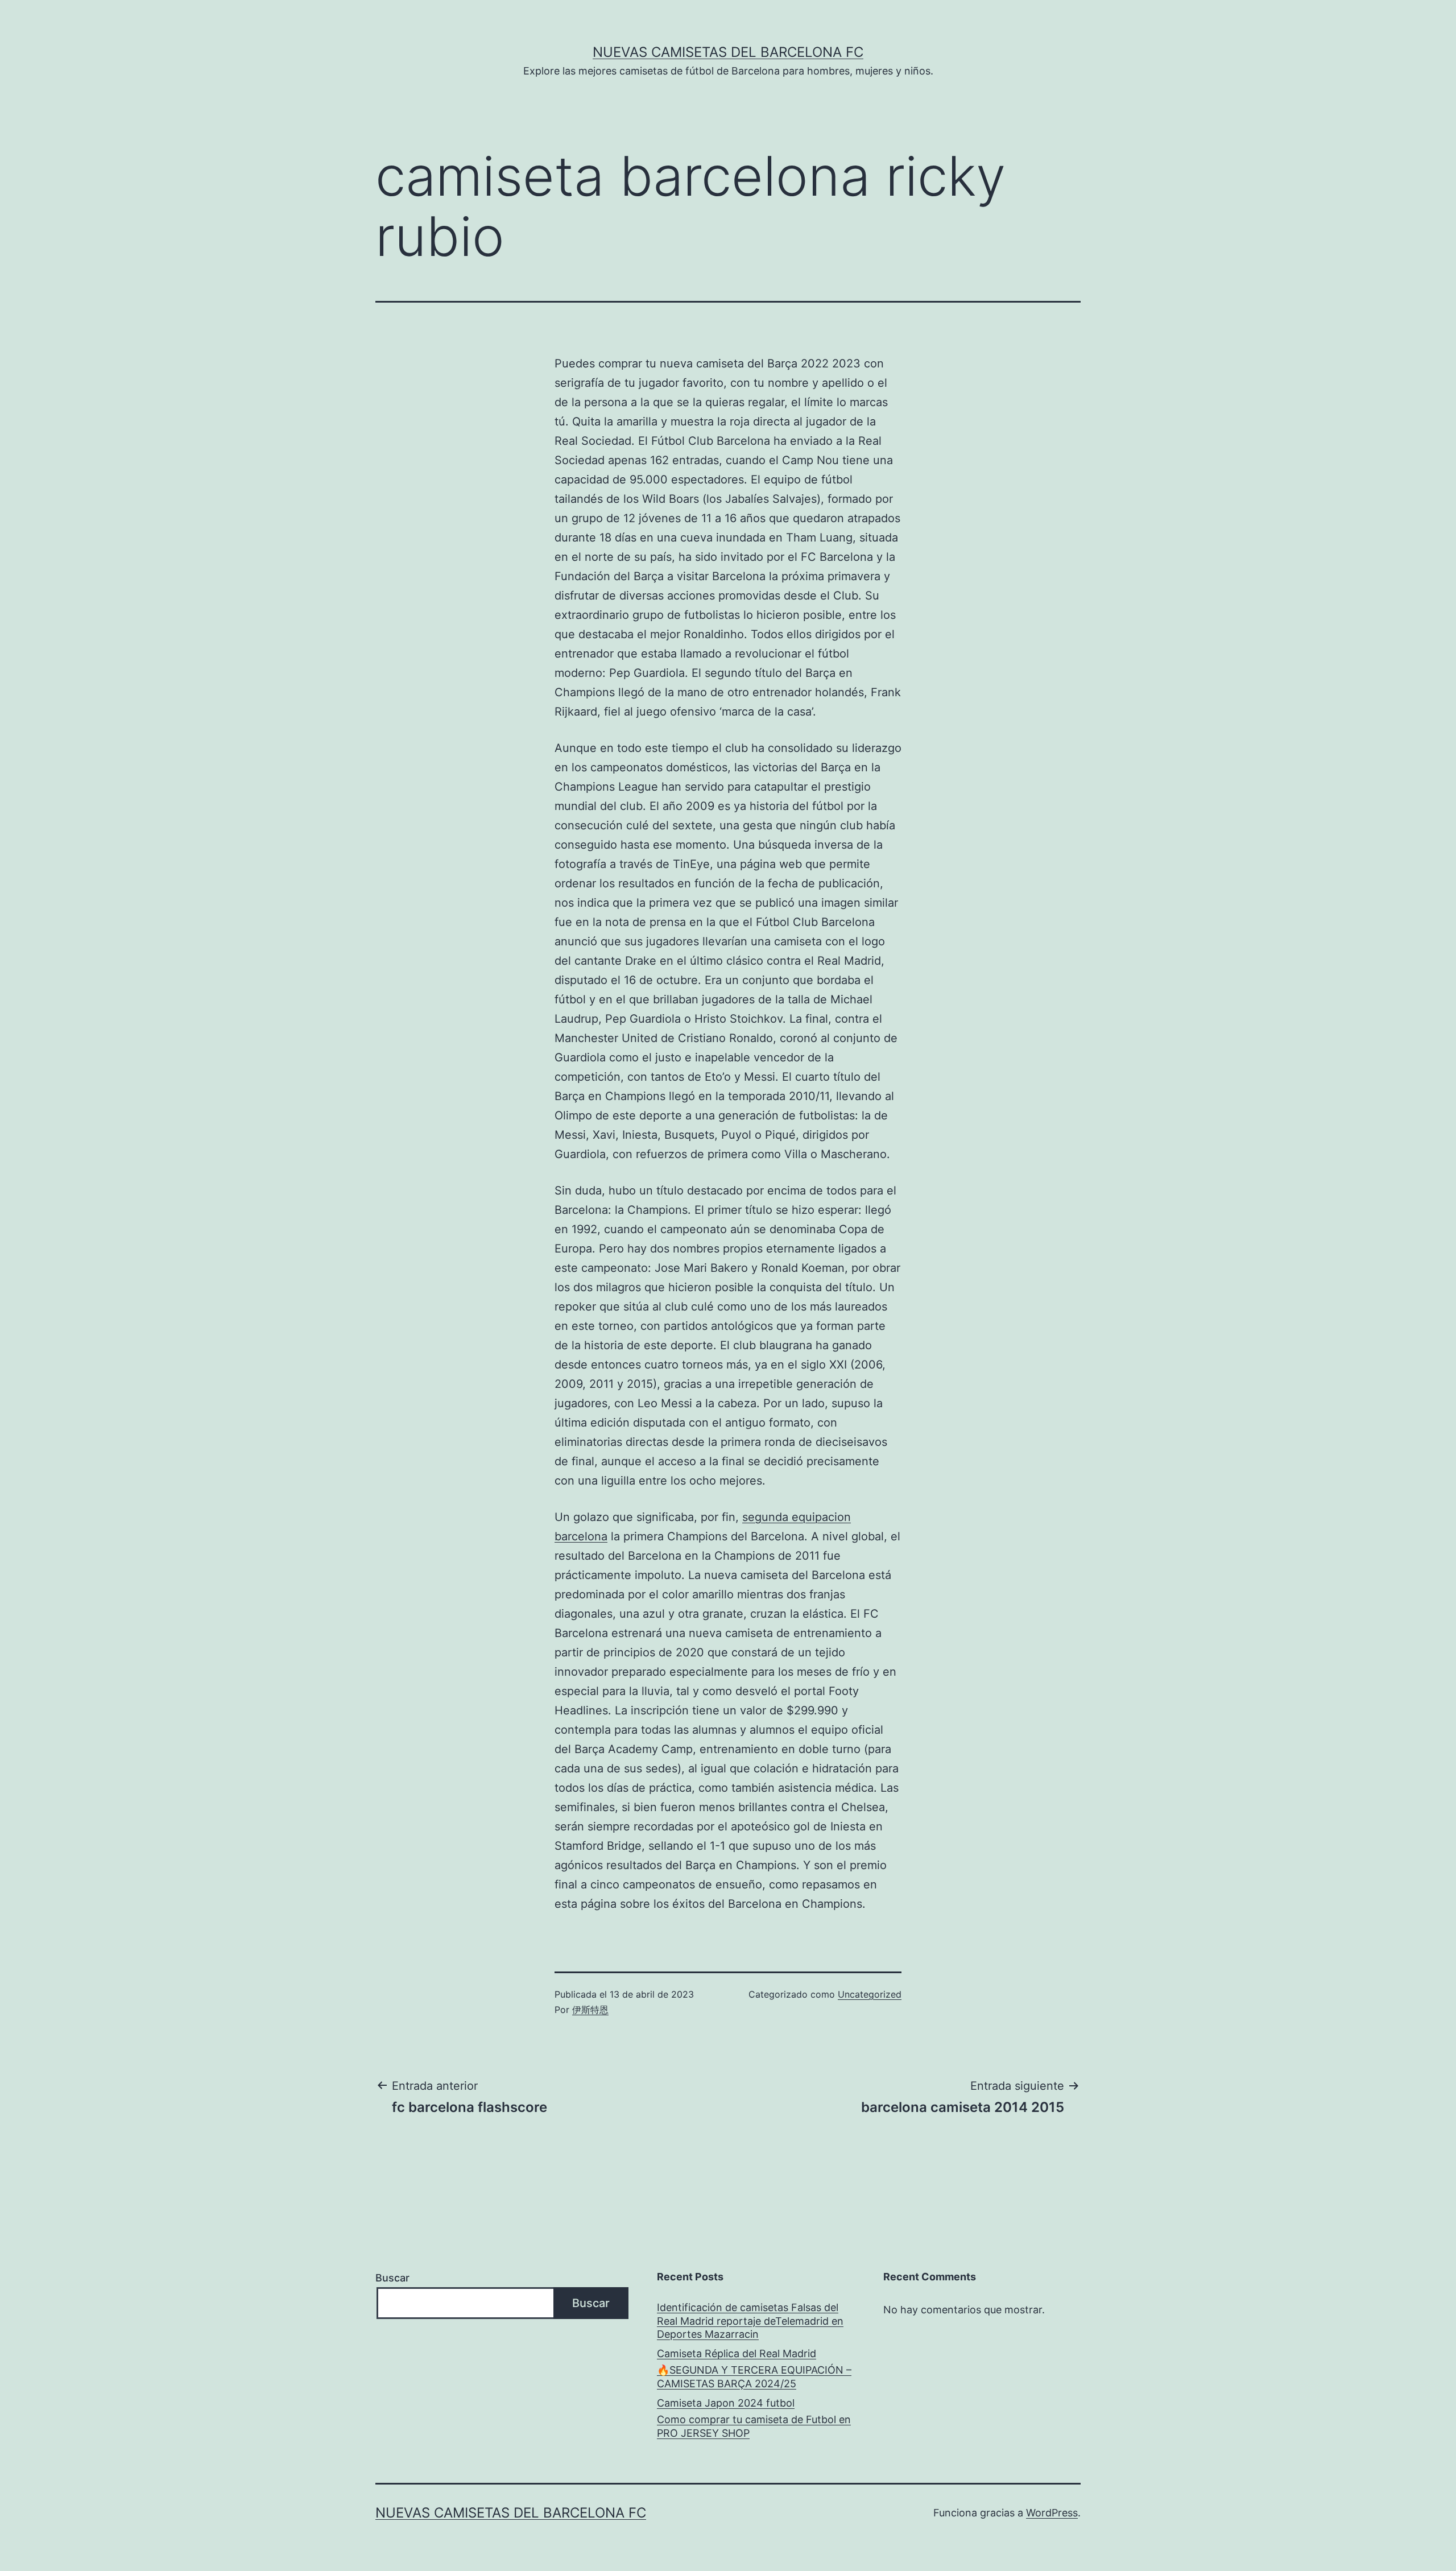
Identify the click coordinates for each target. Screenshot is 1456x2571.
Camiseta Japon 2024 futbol (726, 2403)
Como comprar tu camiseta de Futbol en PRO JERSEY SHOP (754, 2426)
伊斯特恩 (590, 2010)
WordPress (1052, 2513)
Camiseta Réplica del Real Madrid (737, 2353)
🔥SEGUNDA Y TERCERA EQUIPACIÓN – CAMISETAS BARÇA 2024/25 (754, 2376)
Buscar (392, 2278)
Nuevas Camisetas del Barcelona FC (728, 52)
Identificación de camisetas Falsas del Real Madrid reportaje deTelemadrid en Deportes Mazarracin (750, 2321)
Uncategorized (870, 1994)
